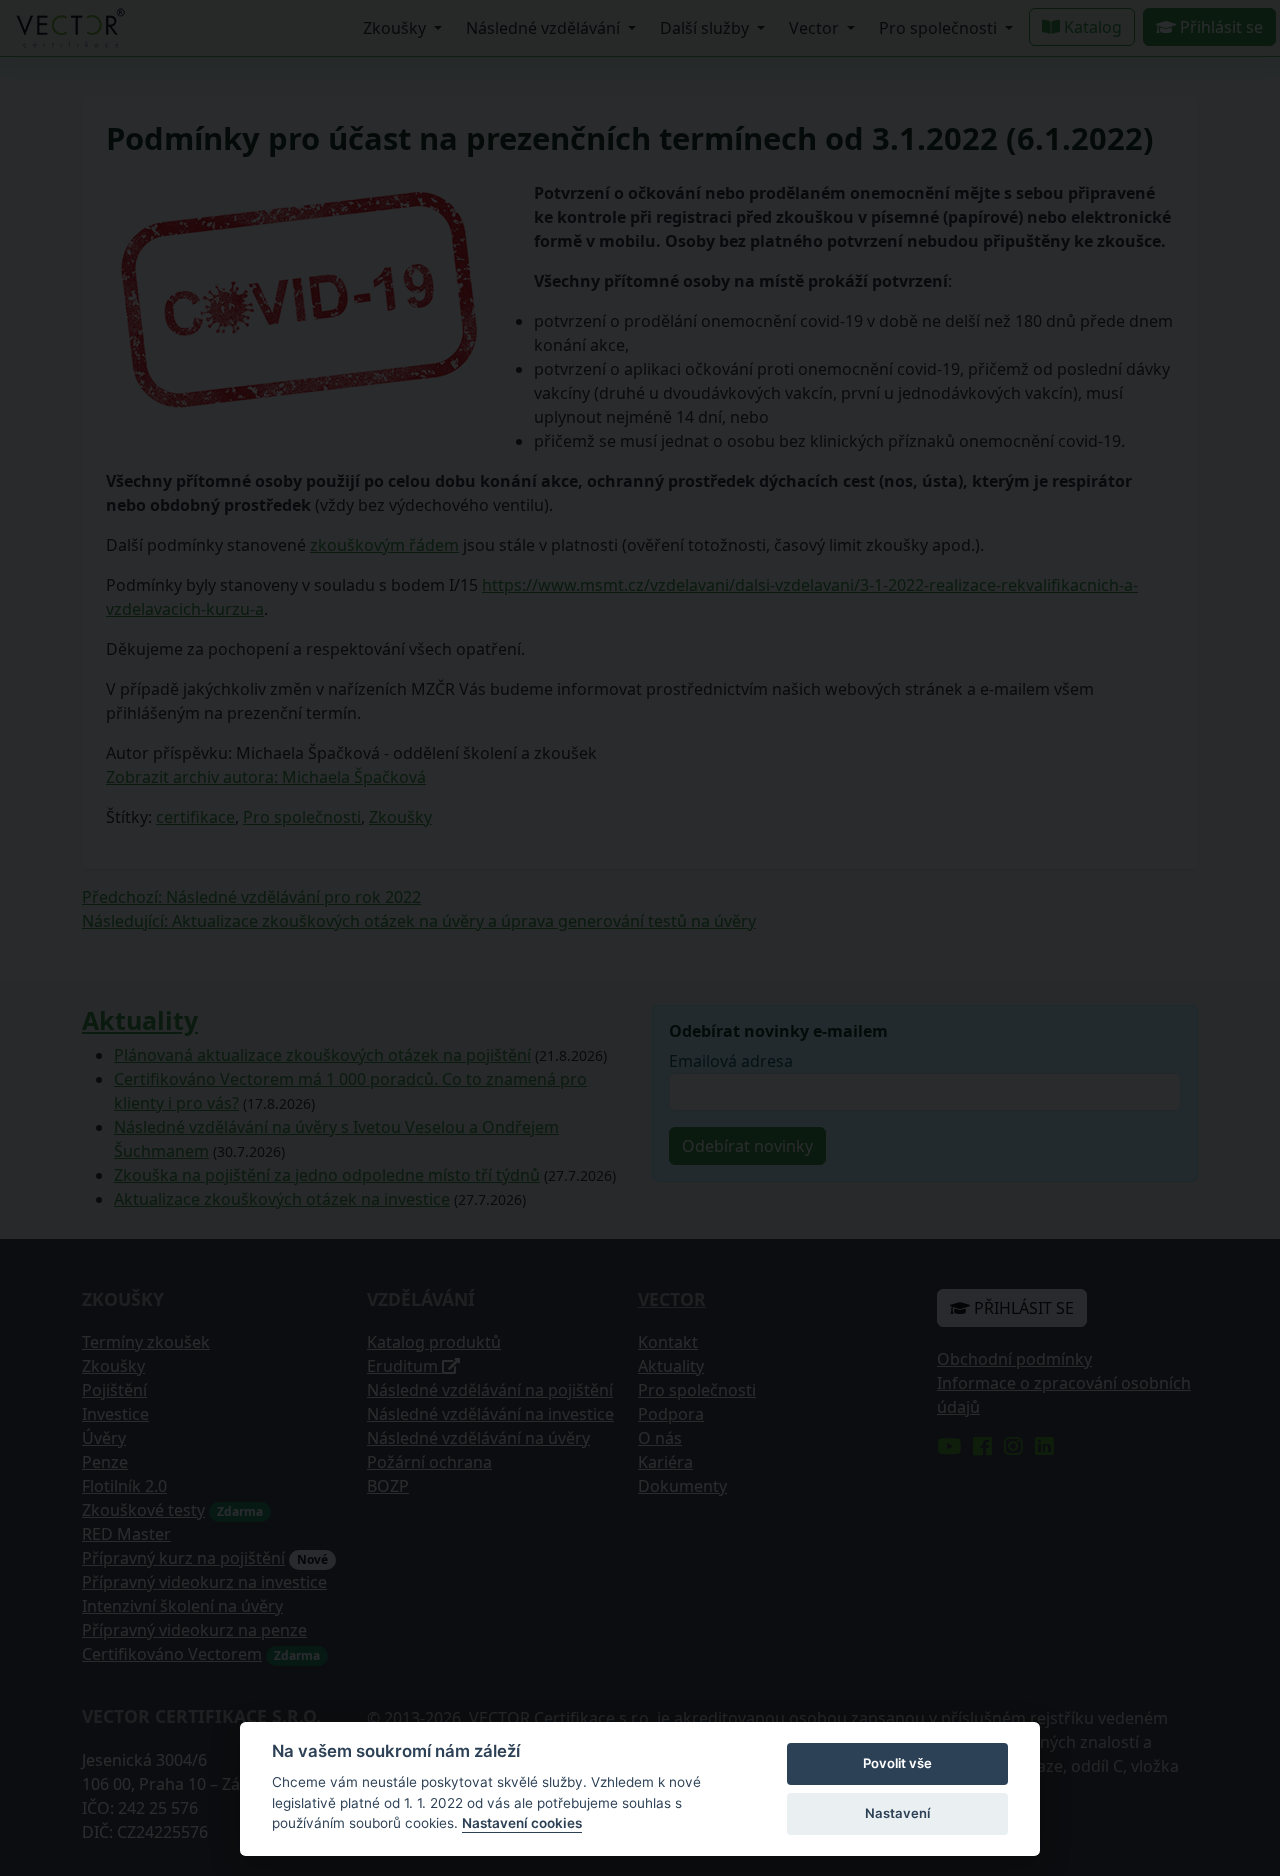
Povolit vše (897, 1763)
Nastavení (897, 1813)
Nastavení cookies (522, 1823)
